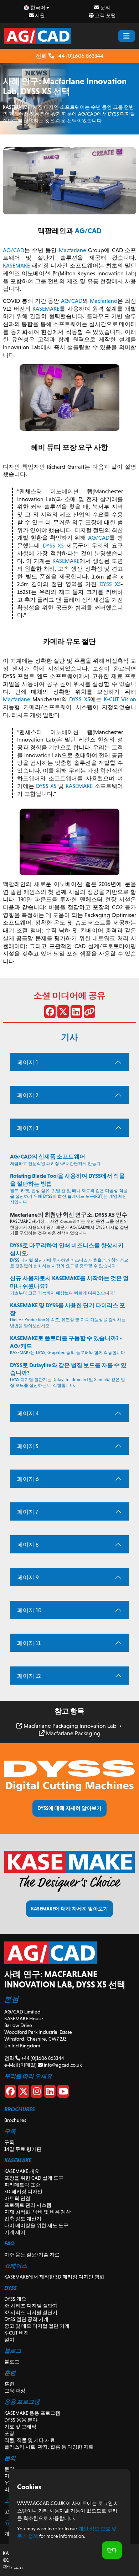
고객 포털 (105, 15)
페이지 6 (28, 1479)
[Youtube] (63, 2093)
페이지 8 (28, 1545)
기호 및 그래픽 (20, 2427)
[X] (24, 2093)
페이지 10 (29, 1610)
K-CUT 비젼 (17, 2333)
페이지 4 (28, 1413)
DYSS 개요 (15, 2299)
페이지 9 (28, 1577)
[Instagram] (37, 2093)
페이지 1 (28, 1062)
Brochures (15, 2120)
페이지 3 (28, 1128)
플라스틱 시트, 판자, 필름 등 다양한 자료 (49, 2447)
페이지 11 (29, 1643)
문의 (105, 7)
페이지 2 (28, 1095)
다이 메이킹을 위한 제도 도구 (36, 2225)
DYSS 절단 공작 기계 (26, 2319)
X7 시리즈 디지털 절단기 (31, 2312)
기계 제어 (15, 2232)
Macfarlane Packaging (73, 1733)
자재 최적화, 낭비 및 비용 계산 (38, 2212)
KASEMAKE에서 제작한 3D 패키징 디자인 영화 (54, 2277)
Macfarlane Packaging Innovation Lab (69, 1726)
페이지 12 (29, 1676)
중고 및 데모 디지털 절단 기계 (37, 2326)
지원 (39, 15)
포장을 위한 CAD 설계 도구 (34, 2178)
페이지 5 (28, 1446)
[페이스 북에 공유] (50, 1013)
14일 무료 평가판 (23, 2149)
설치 (9, 2340)
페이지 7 (28, 1512)
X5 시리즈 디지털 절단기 (31, 2306)
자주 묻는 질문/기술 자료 (32, 2255)
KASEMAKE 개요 (22, 2171)
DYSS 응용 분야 (21, 2420)
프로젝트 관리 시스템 (28, 2205)
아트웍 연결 (17, 2198)
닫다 (112, 2550)
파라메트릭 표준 (22, 2185)
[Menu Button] (127, 36)
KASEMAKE (16, 266)
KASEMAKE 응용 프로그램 (32, 2413)
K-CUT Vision (120, 699)
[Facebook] (10, 2093)
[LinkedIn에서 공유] (76, 1013)
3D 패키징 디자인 (23, 2191)
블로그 (12, 2362)
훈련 (9, 2384)
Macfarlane (73, 250)
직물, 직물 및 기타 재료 (30, 2440)
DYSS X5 (53, 546)
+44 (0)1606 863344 (79, 56)
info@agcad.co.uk (62, 2065)
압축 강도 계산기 (23, 2219)
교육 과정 (15, 2391)
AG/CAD (88, 231)
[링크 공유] (89, 1013)
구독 (9, 2142)
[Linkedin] (50, 2093)
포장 (9, 2433)
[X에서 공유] (63, 1013)
